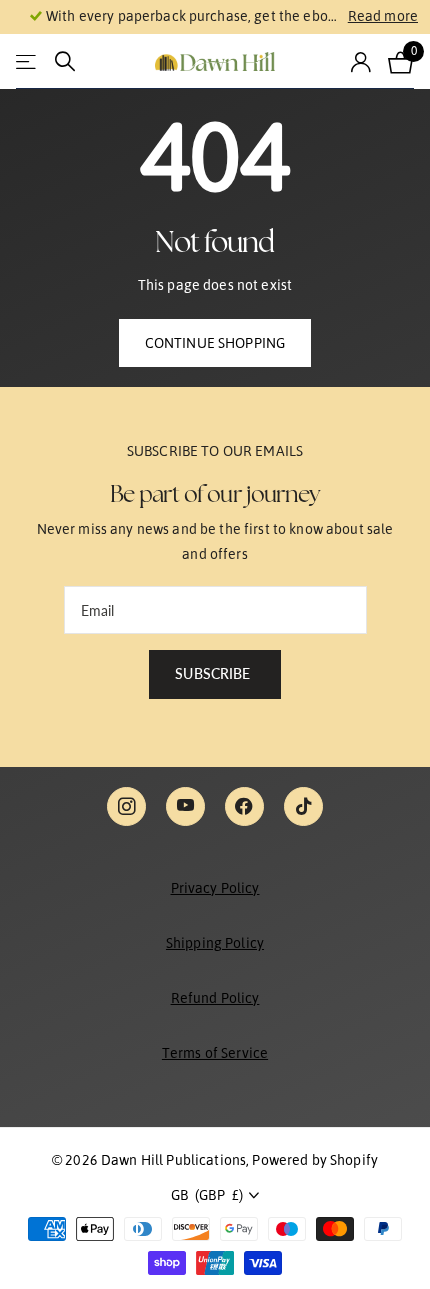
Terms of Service (215, 1053)
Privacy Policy (215, 888)
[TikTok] (303, 806)
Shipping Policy (215, 943)
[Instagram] (126, 806)
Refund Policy (215, 998)
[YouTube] (185, 806)
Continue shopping (215, 343)
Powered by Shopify (315, 1160)
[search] (65, 61)
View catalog (27, 61)
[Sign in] (361, 62)
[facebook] (244, 806)
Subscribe (214, 673)
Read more (383, 16)
